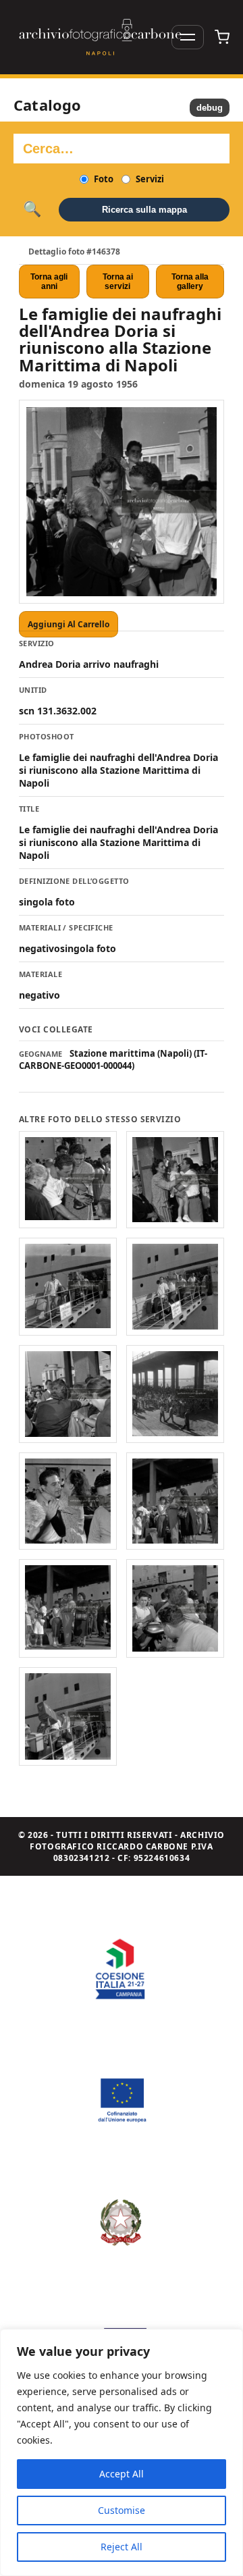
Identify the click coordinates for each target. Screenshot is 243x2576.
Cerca (32, 209)
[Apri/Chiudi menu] (188, 37)
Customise (122, 2510)
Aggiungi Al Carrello (69, 624)
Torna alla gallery (190, 282)
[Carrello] (222, 37)
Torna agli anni (49, 282)
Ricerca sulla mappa (144, 210)
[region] (122, 2452)
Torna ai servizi (118, 282)
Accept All (122, 2474)
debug (210, 108)
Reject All (122, 2547)
